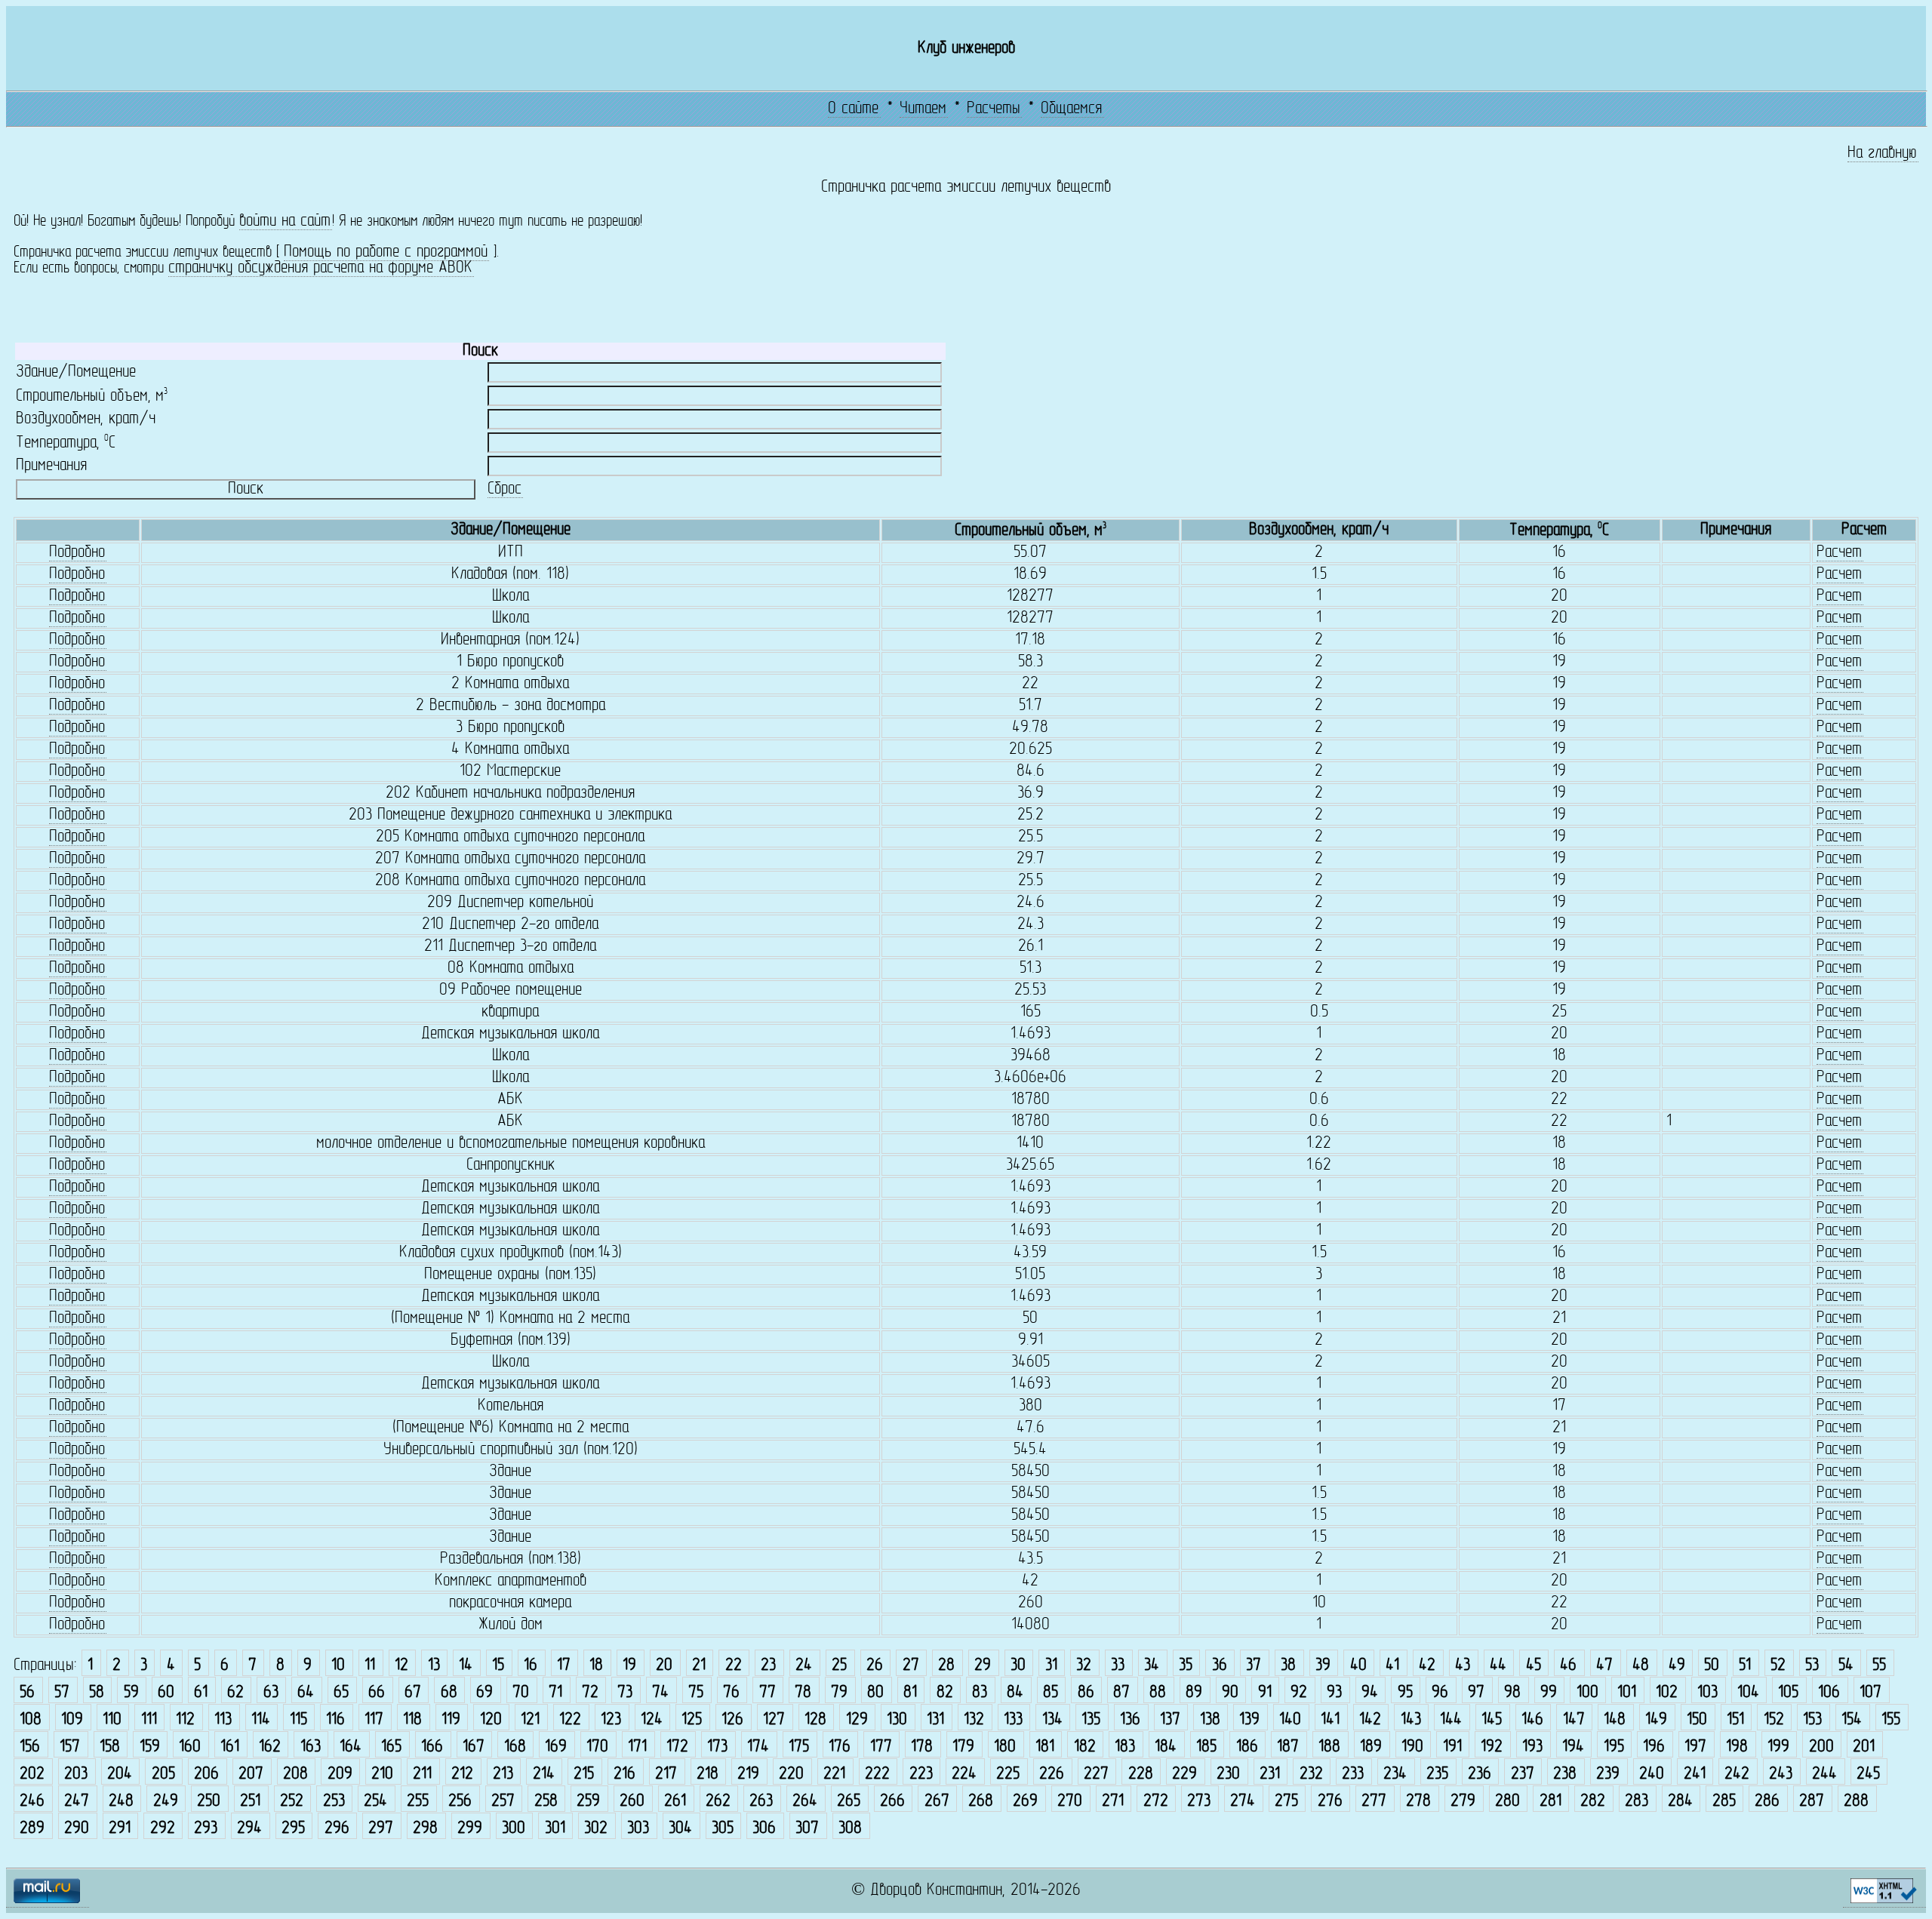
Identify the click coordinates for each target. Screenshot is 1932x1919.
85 (1051, 1693)
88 (1158, 1693)
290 (77, 1829)
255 (418, 1802)
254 (375, 1802)
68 (449, 1693)
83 (980, 1693)
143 (1411, 1720)
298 (425, 1829)
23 (768, 1666)
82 (945, 1693)
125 (692, 1720)
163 (311, 1747)
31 (1051, 1666)
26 (875, 1666)
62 (235, 1693)
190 (1412, 1747)
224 (964, 1774)
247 (77, 1802)
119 (451, 1720)
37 (1254, 1666)
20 (664, 1666)
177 (881, 1747)
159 (150, 1747)
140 (1290, 1720)
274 (1243, 1802)
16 (531, 1666)
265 (849, 1802)
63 (271, 1693)
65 (341, 1693)
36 (1220, 1666)
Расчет (1839, 553)
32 (1084, 1666)
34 (1152, 1666)
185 (1206, 1747)
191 (1452, 1747)
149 (1656, 1720)
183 (1125, 1747)
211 (422, 1774)
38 (1288, 1666)
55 (1879, 1666)
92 (1299, 1693)
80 (875, 1693)
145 (1492, 1720)
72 (590, 1693)
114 (261, 1720)
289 (32, 1829)
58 (97, 1693)
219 (748, 1774)
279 (1463, 1802)
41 (1392, 1666)
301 (555, 1829)
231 (1270, 1774)
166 (432, 1747)
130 (897, 1720)
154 (1852, 1720)
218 (708, 1774)
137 (1170, 1720)
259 (588, 1802)
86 (1086, 1693)
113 (223, 1720)
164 (351, 1747)
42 (1427, 1666)
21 (699, 1666)
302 (596, 1829)
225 (1008, 1774)
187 (1288, 1747)
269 (1025, 1802)
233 (1353, 1774)
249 (166, 1802)
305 (723, 1829)
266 (892, 1802)
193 (1532, 1747)
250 (209, 1802)
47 (1604, 1666)
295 (293, 1829)
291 (120, 1829)
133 (1013, 1720)
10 (338, 1666)
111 (149, 1720)
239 (1608, 1774)
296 (337, 1829)
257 (503, 1802)
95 (1405, 1693)
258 (546, 1802)
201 (1864, 1747)
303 (638, 1829)
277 (1374, 1802)
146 (1532, 1720)
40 (1358, 1666)
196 (1654, 1747)
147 (1574, 1720)
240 (1652, 1774)
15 (498, 1666)
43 (1463, 1666)
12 (401, 1666)
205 (163, 1774)
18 (596, 1666)
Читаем (923, 109)
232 (1311, 1774)
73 (625, 1693)
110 (112, 1720)
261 (675, 1802)
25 (839, 1666)
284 (1680, 1802)
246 (32, 1802)
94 (1370, 1693)
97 (1476, 1693)
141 (1330, 1720)
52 (1778, 1666)
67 (413, 1693)
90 (1230, 1693)
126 (732, 1720)
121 (530, 1720)
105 (1788, 1693)
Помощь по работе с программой (386, 252)
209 (340, 1774)
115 (298, 1720)
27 (911, 1666)
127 (774, 1720)
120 (491, 1720)
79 (839, 1693)
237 (1523, 1774)
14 (466, 1666)
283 (1637, 1802)
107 (1870, 1693)
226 (1052, 1774)
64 (306, 1693)
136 (1130, 1720)
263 (761, 1802)
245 (1868, 1774)
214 (544, 1774)
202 (32, 1774)
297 (381, 1829)
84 (1015, 1693)
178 (922, 1747)
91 (1265, 1693)
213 (503, 1774)
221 (834, 1774)
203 (76, 1774)
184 (1166, 1747)
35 (1186, 1666)
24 (804, 1666)
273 (1199, 1802)
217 (666, 1774)
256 (460, 1802)
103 (1707, 1693)
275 (1286, 1802)
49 (1677, 1666)
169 (556, 1747)
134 (1052, 1720)
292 (163, 1829)
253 (334, 1802)
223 (921, 1774)
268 (981, 1802)
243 (1781, 1774)
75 (696, 1693)
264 (805, 1802)
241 (1695, 1774)
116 (335, 1720)
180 (1005, 1747)
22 (734, 1666)
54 (1846, 1666)
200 (1821, 1747)
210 (382, 1774)
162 (270, 1747)
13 (434, 1666)
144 (1451, 1720)
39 (1323, 1666)
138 (1210, 1720)
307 (807, 1829)
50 (1712, 1666)
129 (857, 1720)
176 (840, 1747)
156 (30, 1747)
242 (1737, 1774)
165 (391, 1747)
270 (1070, 1802)
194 (1573, 1747)
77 (768, 1693)
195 (1614, 1747)
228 (1141, 1774)
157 (70, 1747)
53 (1812, 1666)
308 (850, 1829)
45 (1534, 1666)
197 (1695, 1747)
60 (166, 1693)
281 (1551, 1802)
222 (877, 1774)
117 (374, 1720)
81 (910, 1693)
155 (1891, 1720)
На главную (1882, 154)
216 (625, 1774)
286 (1767, 1802)
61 (201, 1693)
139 (1249, 1720)
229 (1184, 1774)
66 (377, 1693)
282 (1593, 1802)
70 (521, 1693)
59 (131, 1693)
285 (1724, 1802)
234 (1395, 1774)
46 (1568, 1666)
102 (1667, 1693)
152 (1774, 1720)
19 (629, 1666)
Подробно (77, 553)
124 (652, 1720)
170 (597, 1747)
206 (206, 1774)
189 (1371, 1747)
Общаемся (1071, 109)
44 (1498, 1666)
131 (935, 1720)
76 (731, 1693)
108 (31, 1720)
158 (110, 1747)
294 (249, 1829)
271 (1113, 1802)
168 (515, 1747)
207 (251, 1774)
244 (1824, 1774)
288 (1856, 1802)
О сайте (853, 109)
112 (185, 1720)
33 (1118, 1666)
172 (677, 1747)
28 (946, 1666)
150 (1697, 1720)
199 (1778, 1747)
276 (1330, 1802)
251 (250, 1802)
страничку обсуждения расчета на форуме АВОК (320, 268)
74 (660, 1693)
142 (1370, 1720)
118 (412, 1720)
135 (1091, 1720)
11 (370, 1666)
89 (1194, 1693)
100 (1587, 1693)
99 (1549, 1693)
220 (791, 1774)
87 (1121, 1693)
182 (1085, 1747)
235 (1437, 1774)
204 (120, 1774)
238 (1565, 1774)
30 (1018, 1666)
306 (764, 1829)
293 (206, 1829)
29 (983, 1666)
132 (974, 1720)
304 (680, 1829)
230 (1228, 1774)
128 (815, 1720)
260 (632, 1802)
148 (1615, 1720)
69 (485, 1693)
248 (121, 1802)
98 (1512, 1693)
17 (564, 1666)
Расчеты (994, 109)
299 (470, 1829)
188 (1329, 1747)
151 (1735, 1720)
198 (1737, 1747)
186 (1247, 1747)
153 (1812, 1720)
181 (1045, 1747)
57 (62, 1693)
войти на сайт (285, 221)
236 (1480, 1774)
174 (758, 1747)
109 (72, 1720)
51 (1745, 1666)
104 (1748, 1693)
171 (637, 1747)
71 (555, 1693)
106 (1829, 1693)
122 (570, 1720)
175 (799, 1747)
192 (1492, 1747)
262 (718, 1802)
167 (474, 1747)
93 (1334, 1693)
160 (190, 1747)
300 (514, 1829)
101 (1627, 1693)
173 (717, 1747)
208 (295, 1774)
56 (27, 1693)
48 (1641, 1666)
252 (292, 1802)
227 (1096, 1774)
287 (1812, 1802)
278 (1418, 1802)
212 (462, 1774)
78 (803, 1693)
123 (611, 1720)
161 (230, 1747)
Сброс (505, 489)
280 (1507, 1802)
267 (937, 1802)
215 (584, 1774)
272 (1156, 1802)
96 (1440, 1693)
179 (963, 1747)
